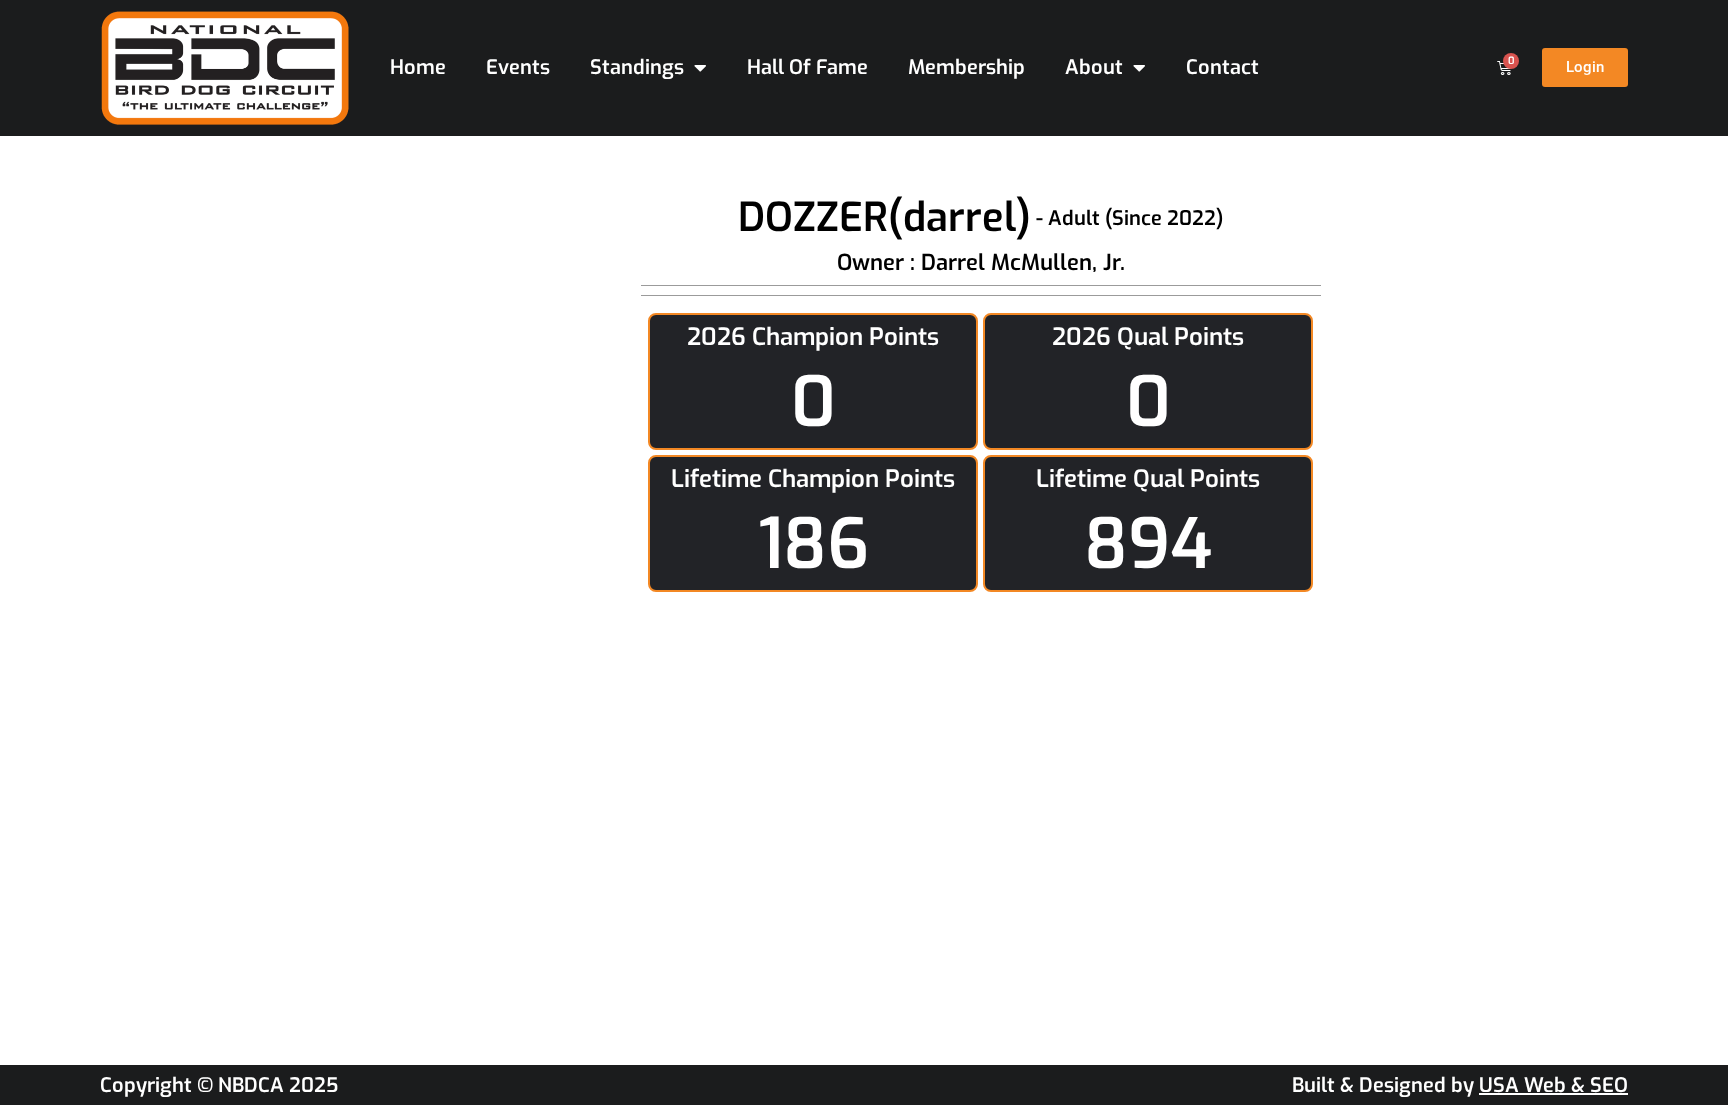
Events (518, 67)
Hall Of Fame (807, 67)
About (1094, 67)
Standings (637, 67)
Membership (966, 67)
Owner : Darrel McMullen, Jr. (981, 262)
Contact (1222, 67)
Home (418, 67)
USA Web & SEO (1553, 1085)
